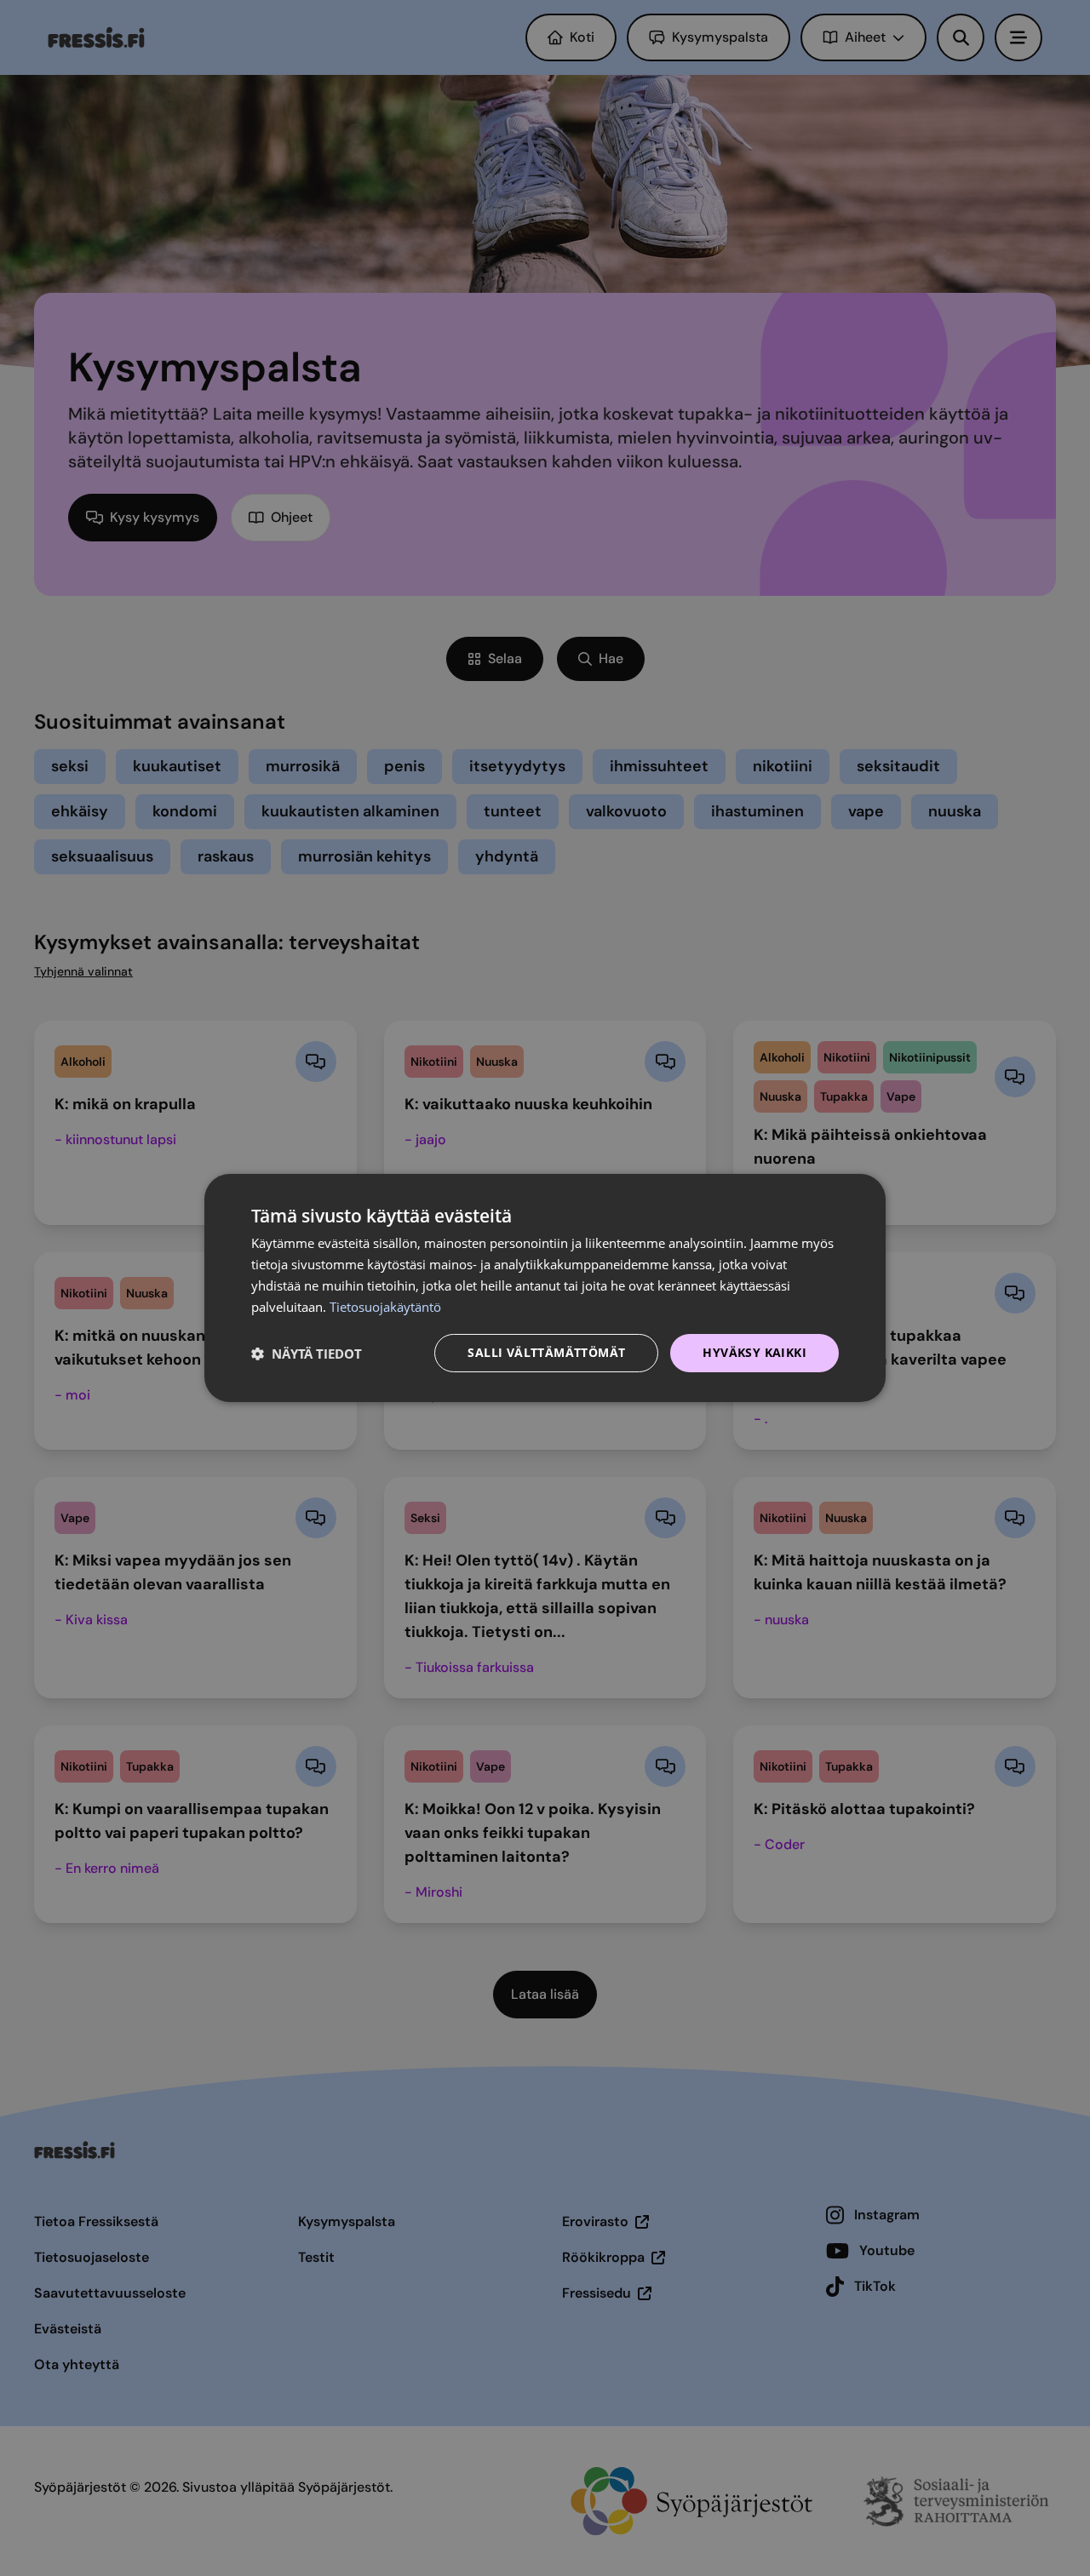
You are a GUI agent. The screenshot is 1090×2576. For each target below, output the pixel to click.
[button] (307, 1354)
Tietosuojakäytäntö (385, 1307)
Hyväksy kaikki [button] (754, 1352)
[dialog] (545, 1288)
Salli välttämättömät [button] (546, 1352)
